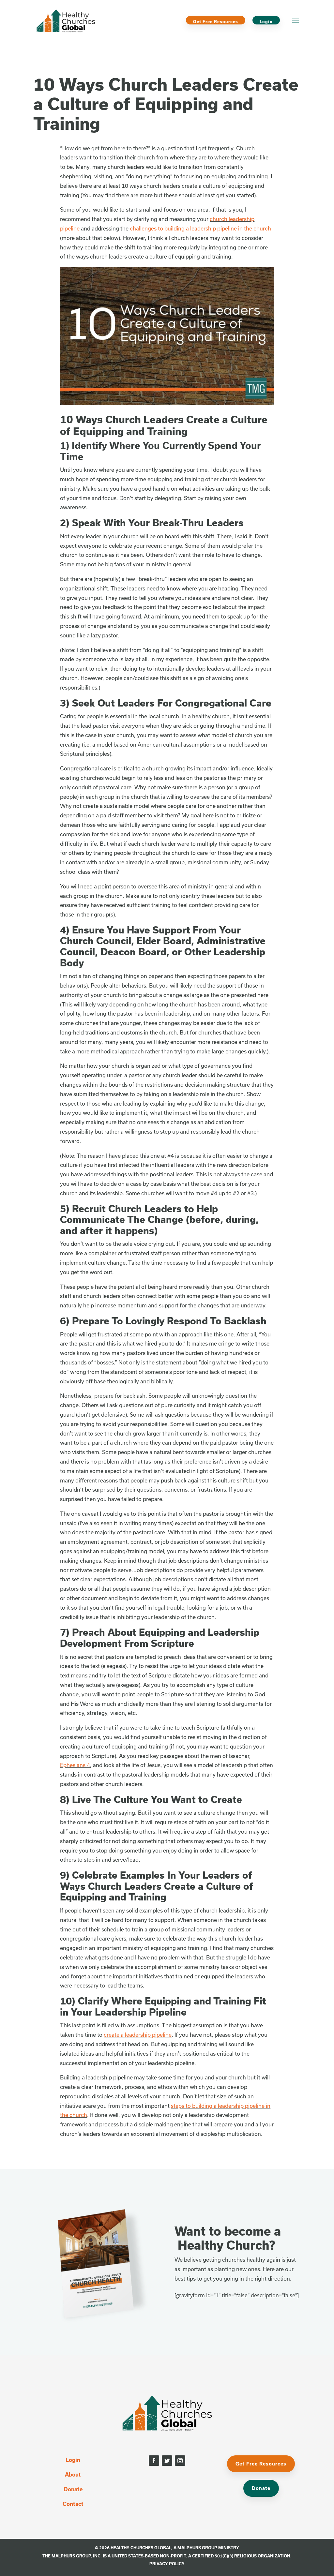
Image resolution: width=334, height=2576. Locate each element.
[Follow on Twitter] (167, 2461)
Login (266, 22)
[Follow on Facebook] (154, 2461)
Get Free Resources (216, 22)
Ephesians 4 (75, 1765)
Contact (73, 2504)
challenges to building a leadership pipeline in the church (200, 228)
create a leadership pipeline (138, 2035)
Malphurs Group (197, 2548)
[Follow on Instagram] (180, 2461)
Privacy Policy (167, 2564)
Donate (73, 2489)
